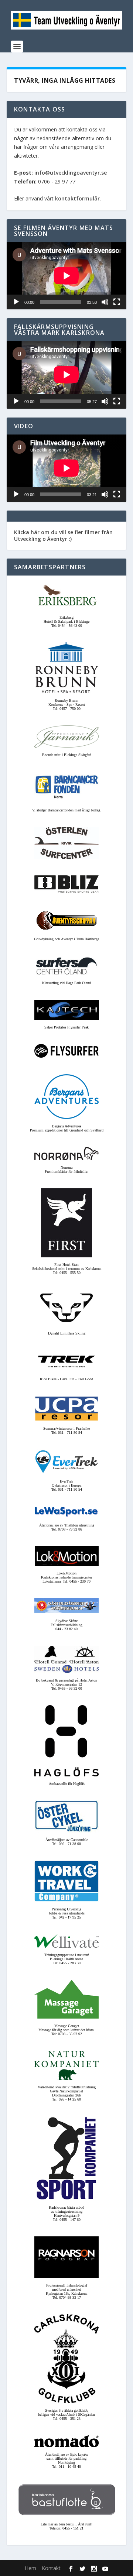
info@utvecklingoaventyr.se (71, 173)
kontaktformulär (77, 198)
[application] (66, 276)
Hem (30, 2568)
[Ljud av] (105, 302)
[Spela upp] (16, 302)
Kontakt (51, 2568)
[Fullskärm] (117, 302)
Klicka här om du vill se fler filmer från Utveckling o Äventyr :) (63, 535)
